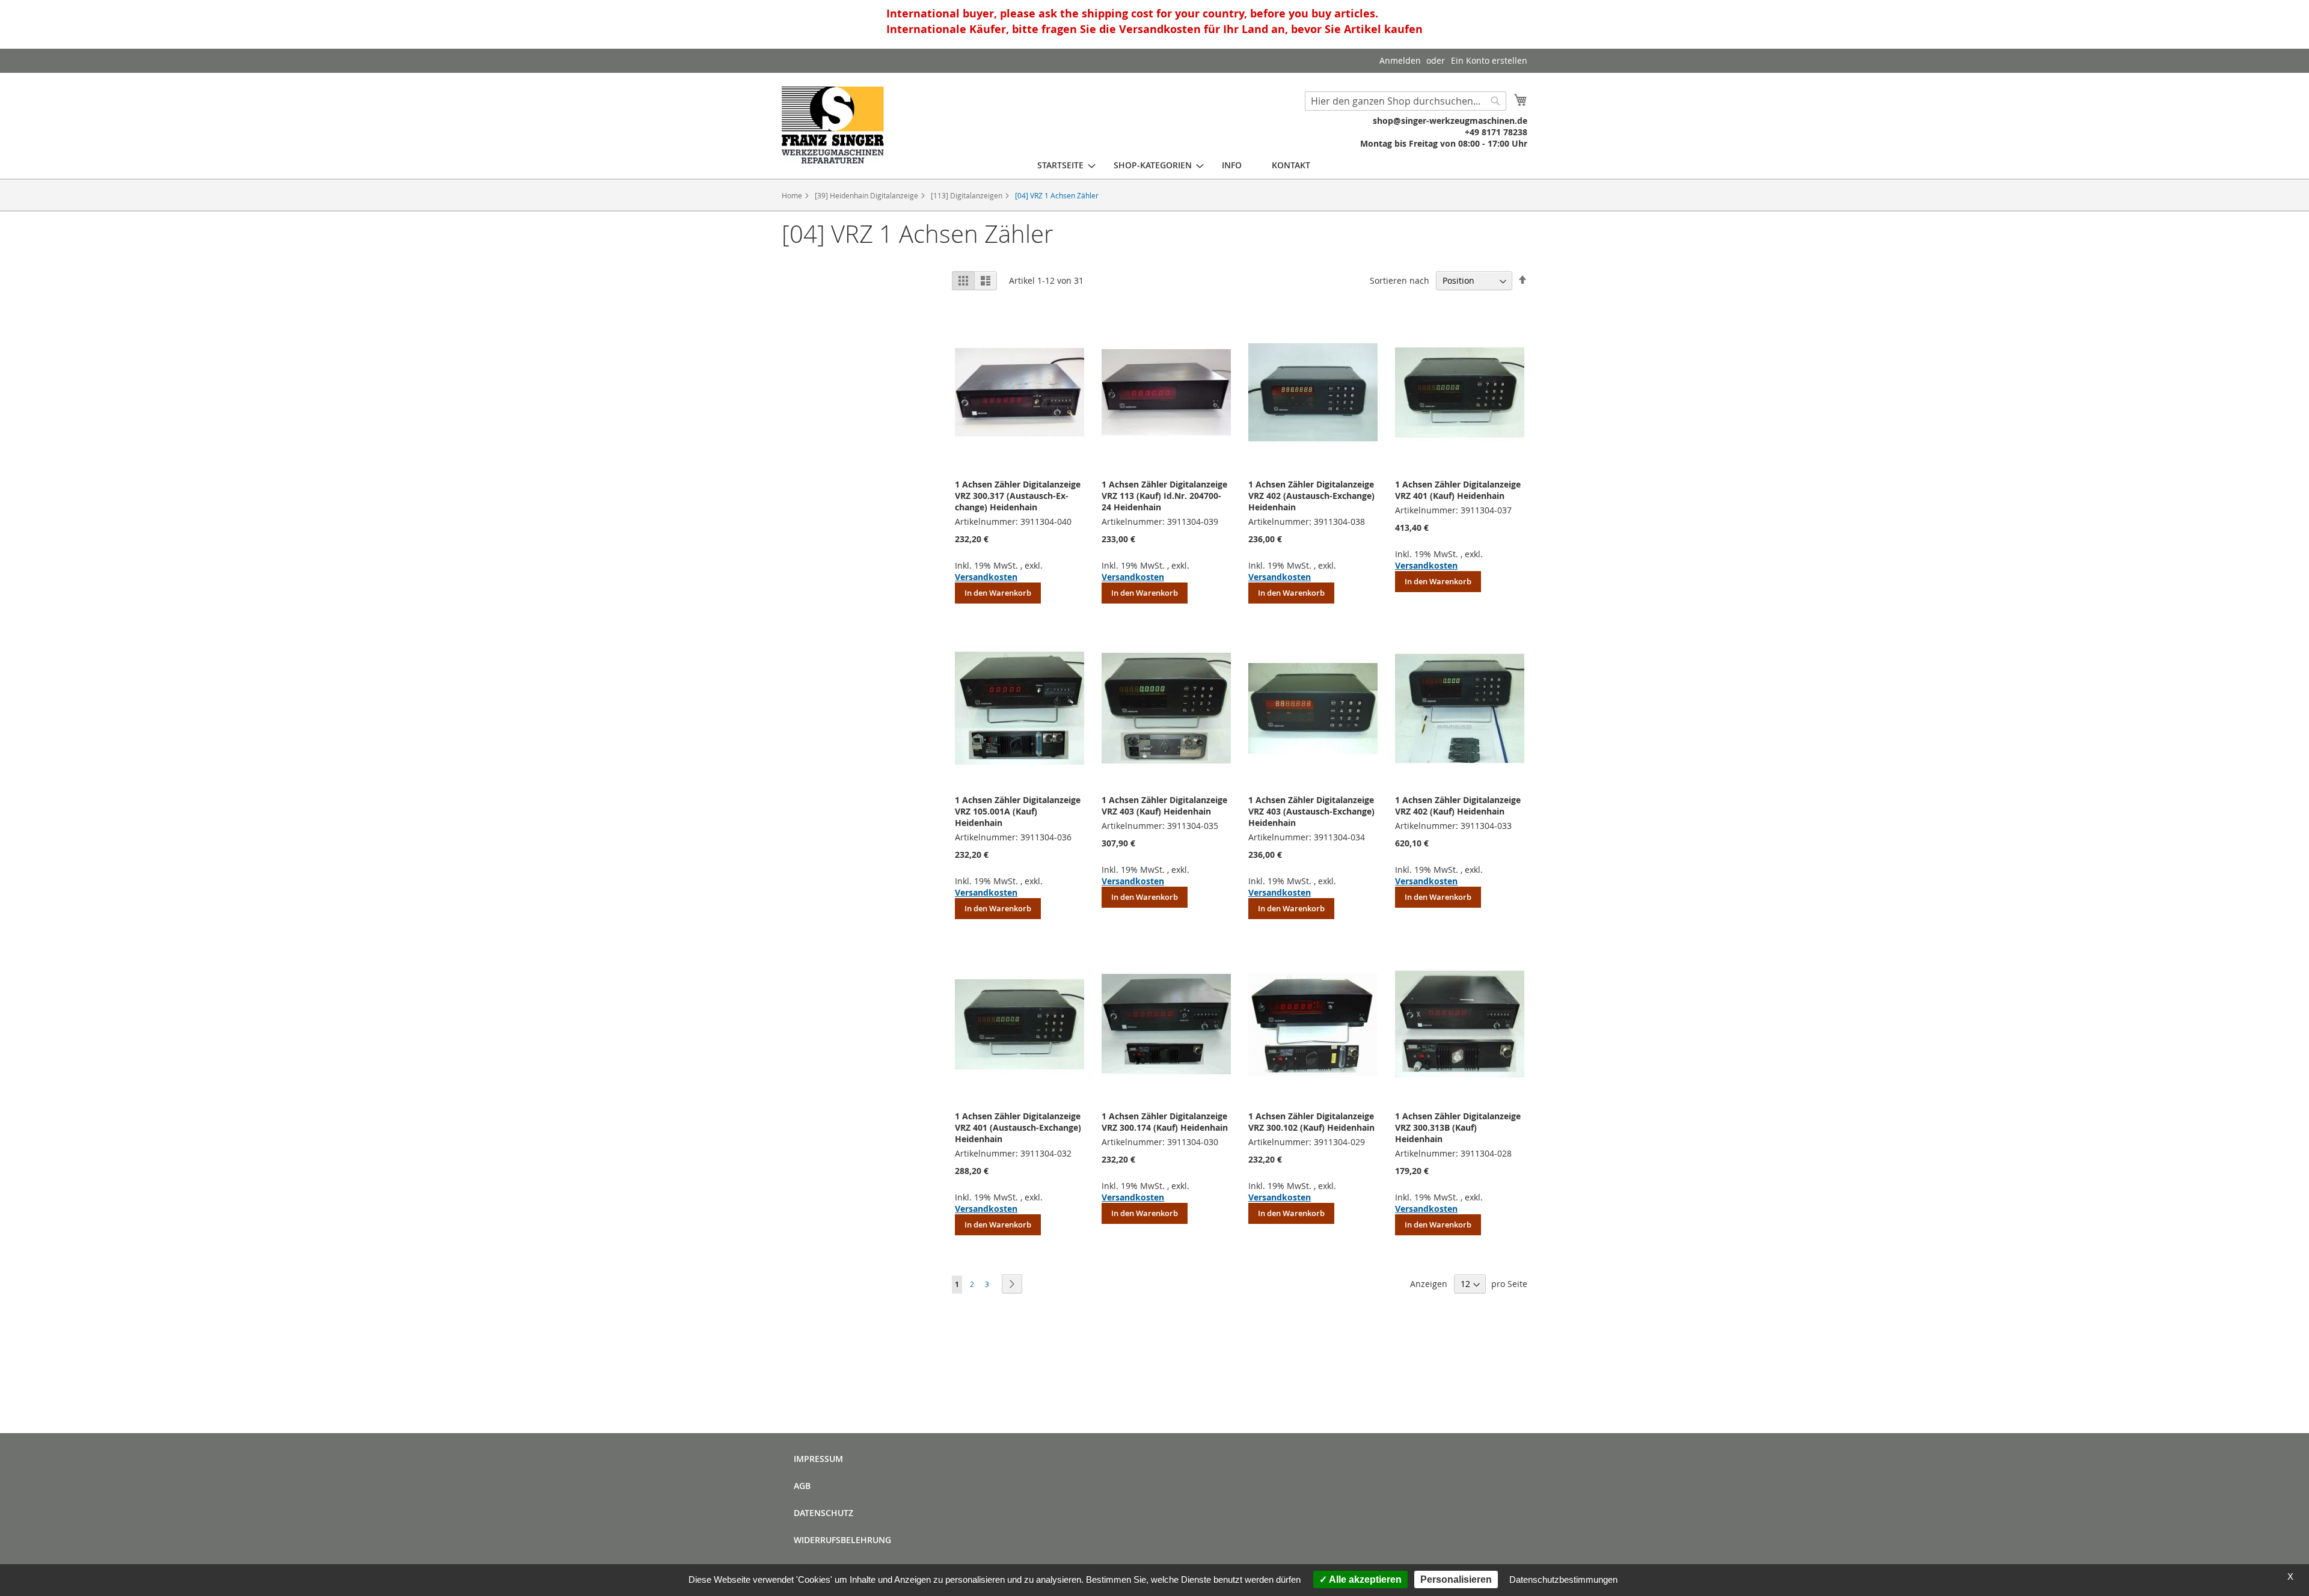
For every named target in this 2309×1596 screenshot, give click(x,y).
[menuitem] (1060, 165)
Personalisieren (1456, 1579)
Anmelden (1400, 60)
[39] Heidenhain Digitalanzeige (867, 195)
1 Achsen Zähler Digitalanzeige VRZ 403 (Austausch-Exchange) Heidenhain (1311, 811)
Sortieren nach (1400, 280)
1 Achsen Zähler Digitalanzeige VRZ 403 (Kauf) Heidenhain (1164, 806)
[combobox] (1406, 101)
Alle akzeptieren (1364, 1579)
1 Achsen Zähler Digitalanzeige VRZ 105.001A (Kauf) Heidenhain (1018, 811)
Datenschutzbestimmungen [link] (1563, 1579)
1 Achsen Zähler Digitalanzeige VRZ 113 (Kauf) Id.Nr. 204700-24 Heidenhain (1164, 496)
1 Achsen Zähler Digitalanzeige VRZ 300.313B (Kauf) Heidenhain (1458, 1127)
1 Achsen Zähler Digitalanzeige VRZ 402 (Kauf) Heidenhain (1458, 806)
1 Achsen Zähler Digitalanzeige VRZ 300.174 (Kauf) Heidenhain (1165, 1122)
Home (793, 195)
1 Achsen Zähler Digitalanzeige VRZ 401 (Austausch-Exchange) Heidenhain (1018, 1127)
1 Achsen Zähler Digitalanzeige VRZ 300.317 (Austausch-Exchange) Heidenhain (1018, 496)
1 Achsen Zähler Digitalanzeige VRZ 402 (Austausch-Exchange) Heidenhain (1311, 496)
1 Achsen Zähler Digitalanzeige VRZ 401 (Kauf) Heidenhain (1458, 490)
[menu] (1174, 165)
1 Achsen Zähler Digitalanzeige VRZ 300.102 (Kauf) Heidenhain (1311, 1122)
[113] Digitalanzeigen (967, 195)
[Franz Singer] (833, 125)
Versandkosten (986, 577)
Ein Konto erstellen (1489, 60)
